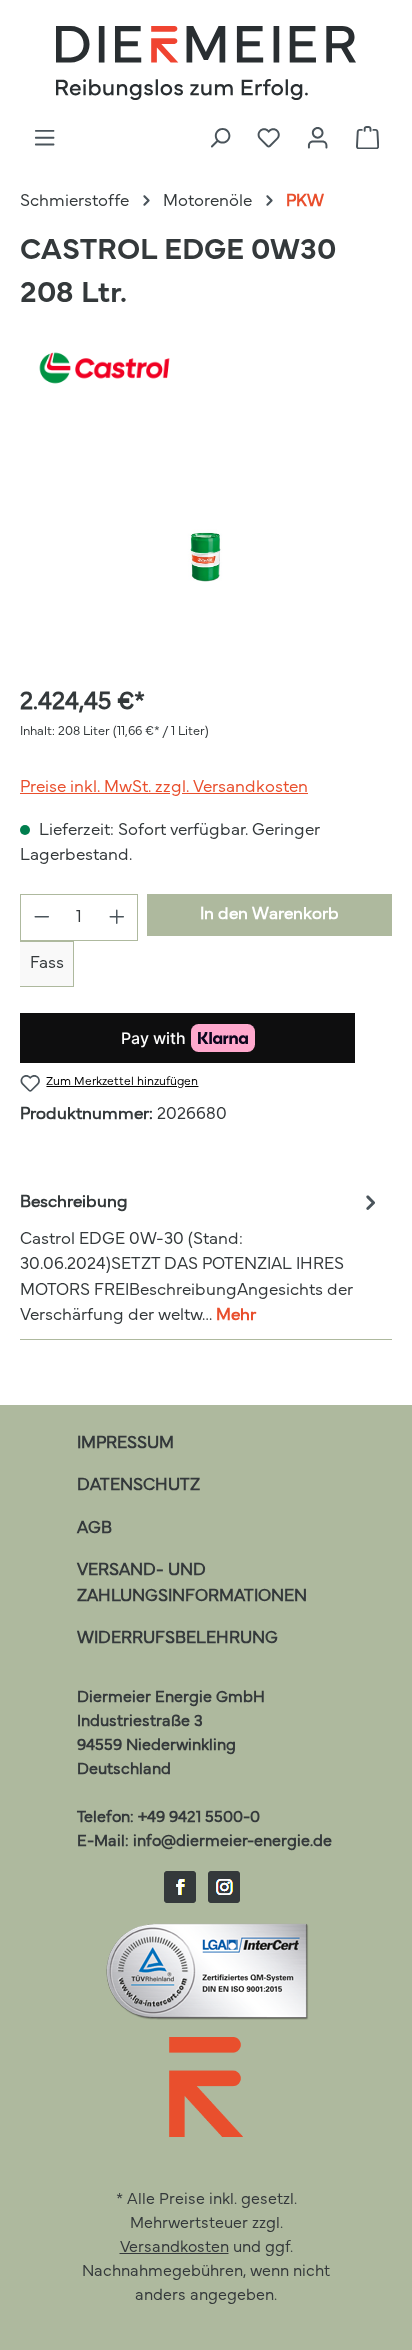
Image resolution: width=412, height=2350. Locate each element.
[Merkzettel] (268, 139)
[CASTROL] (206, 368)
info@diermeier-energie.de (232, 1842)
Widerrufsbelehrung (177, 1638)
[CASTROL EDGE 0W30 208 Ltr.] (206, 556)
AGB (94, 1528)
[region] (206, 555)
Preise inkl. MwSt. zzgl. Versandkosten (164, 787)
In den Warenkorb (269, 914)
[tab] (201, 1257)
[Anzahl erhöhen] (117, 917)
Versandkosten (174, 2248)
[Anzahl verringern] (41, 917)
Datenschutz (138, 1485)
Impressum (125, 1443)
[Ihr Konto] (317, 139)
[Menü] (44, 139)
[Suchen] (219, 139)
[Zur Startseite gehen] (206, 63)
